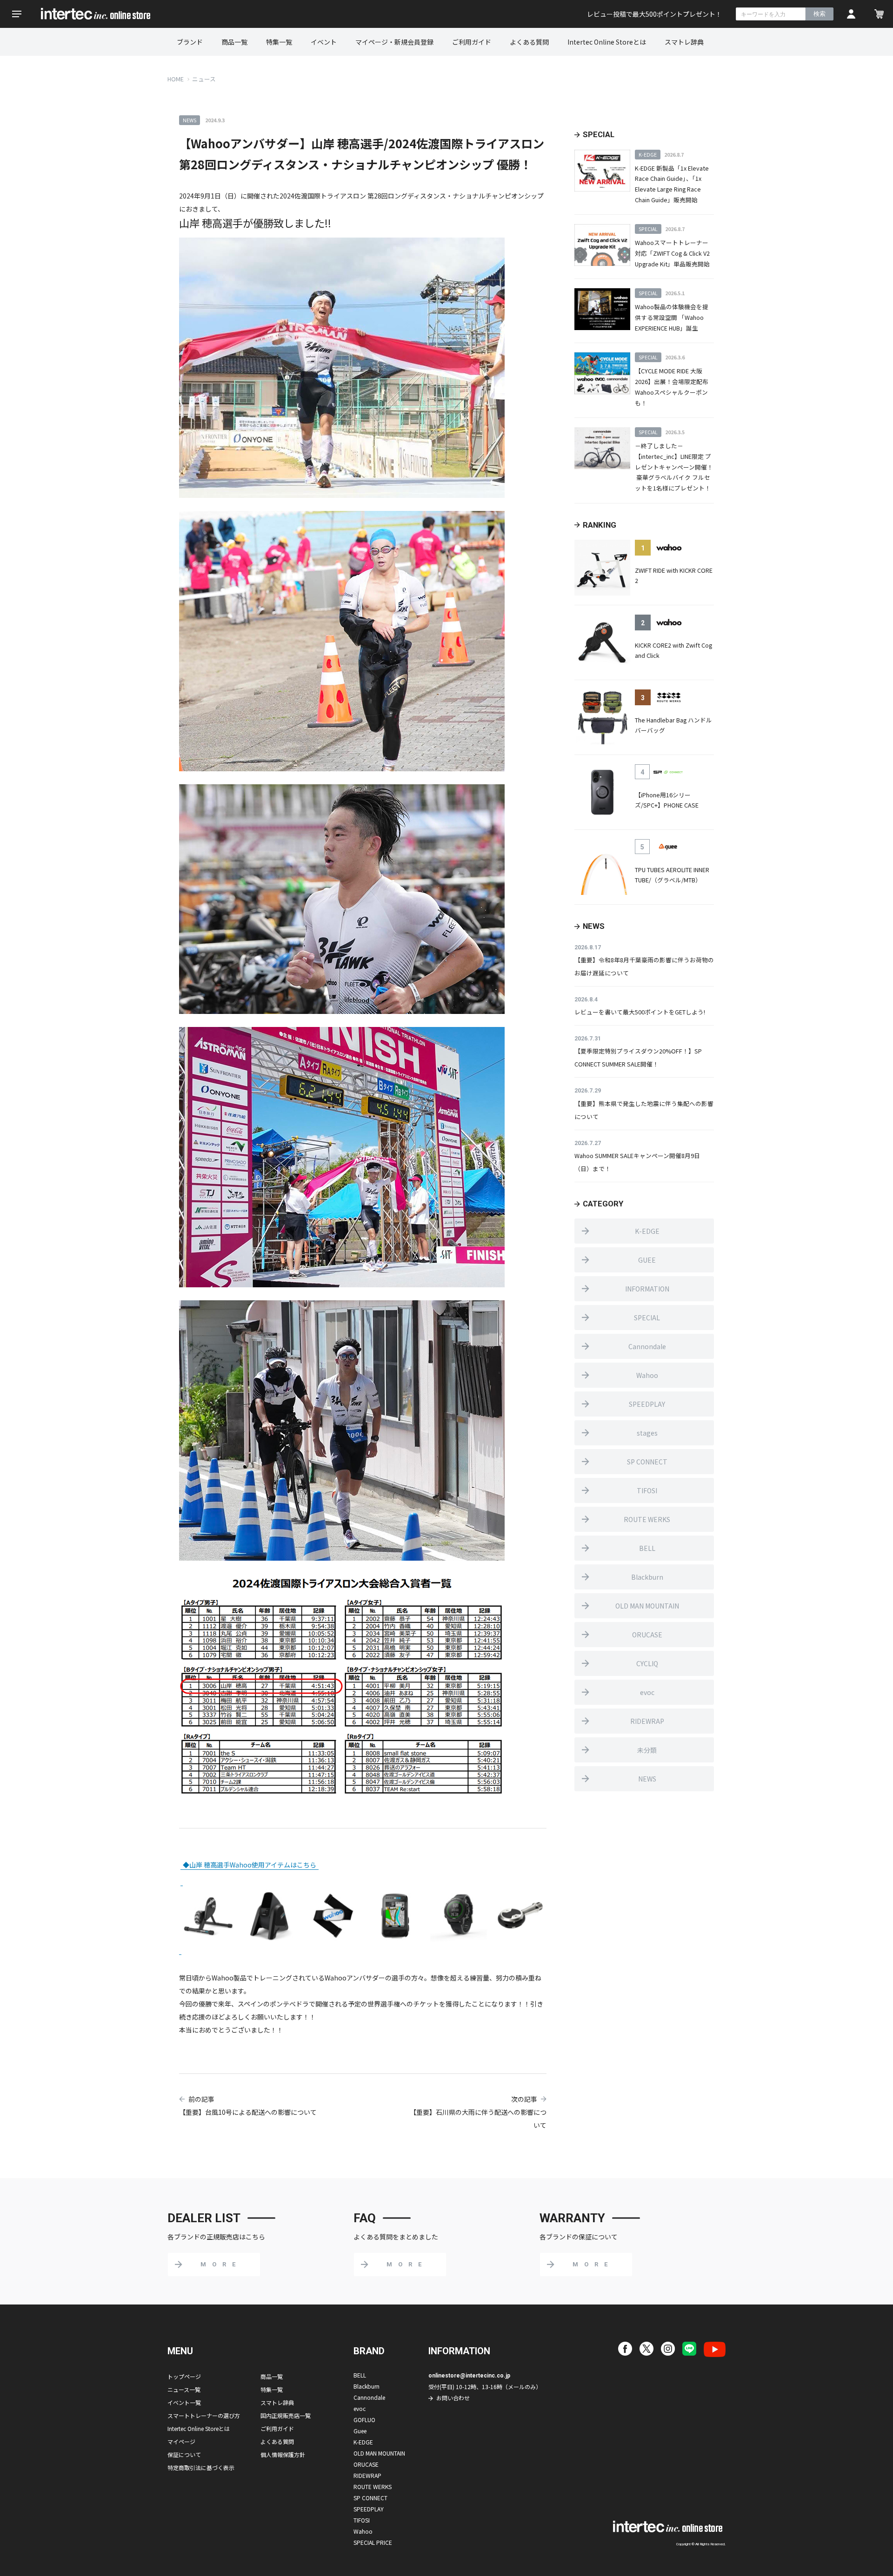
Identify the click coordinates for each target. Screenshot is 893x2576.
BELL (647, 1548)
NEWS (647, 1779)
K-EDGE (647, 1231)
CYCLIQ (647, 1663)
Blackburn (647, 1577)
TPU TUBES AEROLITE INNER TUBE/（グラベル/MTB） (672, 875)
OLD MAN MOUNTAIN (647, 1606)
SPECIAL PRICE (373, 2542)
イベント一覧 (184, 2402)
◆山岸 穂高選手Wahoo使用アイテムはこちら (250, 1865)
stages (647, 1433)
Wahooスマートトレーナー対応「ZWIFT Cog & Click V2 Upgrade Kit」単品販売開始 (672, 253)
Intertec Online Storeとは (607, 42)
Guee (360, 2431)
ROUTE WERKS (647, 1519)
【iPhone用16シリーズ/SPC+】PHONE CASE (667, 800)
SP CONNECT (647, 1462)
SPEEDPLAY (647, 1404)
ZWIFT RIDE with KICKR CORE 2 (674, 576)
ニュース (204, 79)
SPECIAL (647, 1318)
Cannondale (647, 1346)
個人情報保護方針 (283, 2454)
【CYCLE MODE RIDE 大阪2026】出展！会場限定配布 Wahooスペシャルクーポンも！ (672, 387)
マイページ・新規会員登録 (394, 42)
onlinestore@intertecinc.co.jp (469, 2376)
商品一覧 (234, 42)
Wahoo (647, 1375)
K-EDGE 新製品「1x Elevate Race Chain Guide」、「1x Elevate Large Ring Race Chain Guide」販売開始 (672, 184)
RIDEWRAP (647, 1721)
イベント (324, 42)
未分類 (647, 1750)
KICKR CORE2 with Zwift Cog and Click (673, 650)
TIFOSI (647, 1490)
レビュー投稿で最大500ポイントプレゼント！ (654, 14)
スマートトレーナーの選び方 (204, 2415)
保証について (184, 2454)
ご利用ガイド (472, 42)
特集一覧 (279, 42)
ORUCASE (647, 1635)
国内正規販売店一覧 (286, 2415)
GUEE (647, 1260)
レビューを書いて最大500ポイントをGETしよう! (640, 1012)
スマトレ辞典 (684, 42)
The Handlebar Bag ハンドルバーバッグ (673, 725)
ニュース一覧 (184, 2389)
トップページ (184, 2376)
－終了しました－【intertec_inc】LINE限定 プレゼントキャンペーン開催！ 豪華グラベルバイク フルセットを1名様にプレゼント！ (674, 467)
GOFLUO (364, 2420)
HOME (176, 79)
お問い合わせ (453, 2398)
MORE (221, 2264)
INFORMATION (647, 1289)
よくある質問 (529, 42)
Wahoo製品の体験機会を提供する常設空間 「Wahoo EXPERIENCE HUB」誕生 (672, 317)
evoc (647, 1692)
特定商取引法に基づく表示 (201, 2467)
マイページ (181, 2441)
